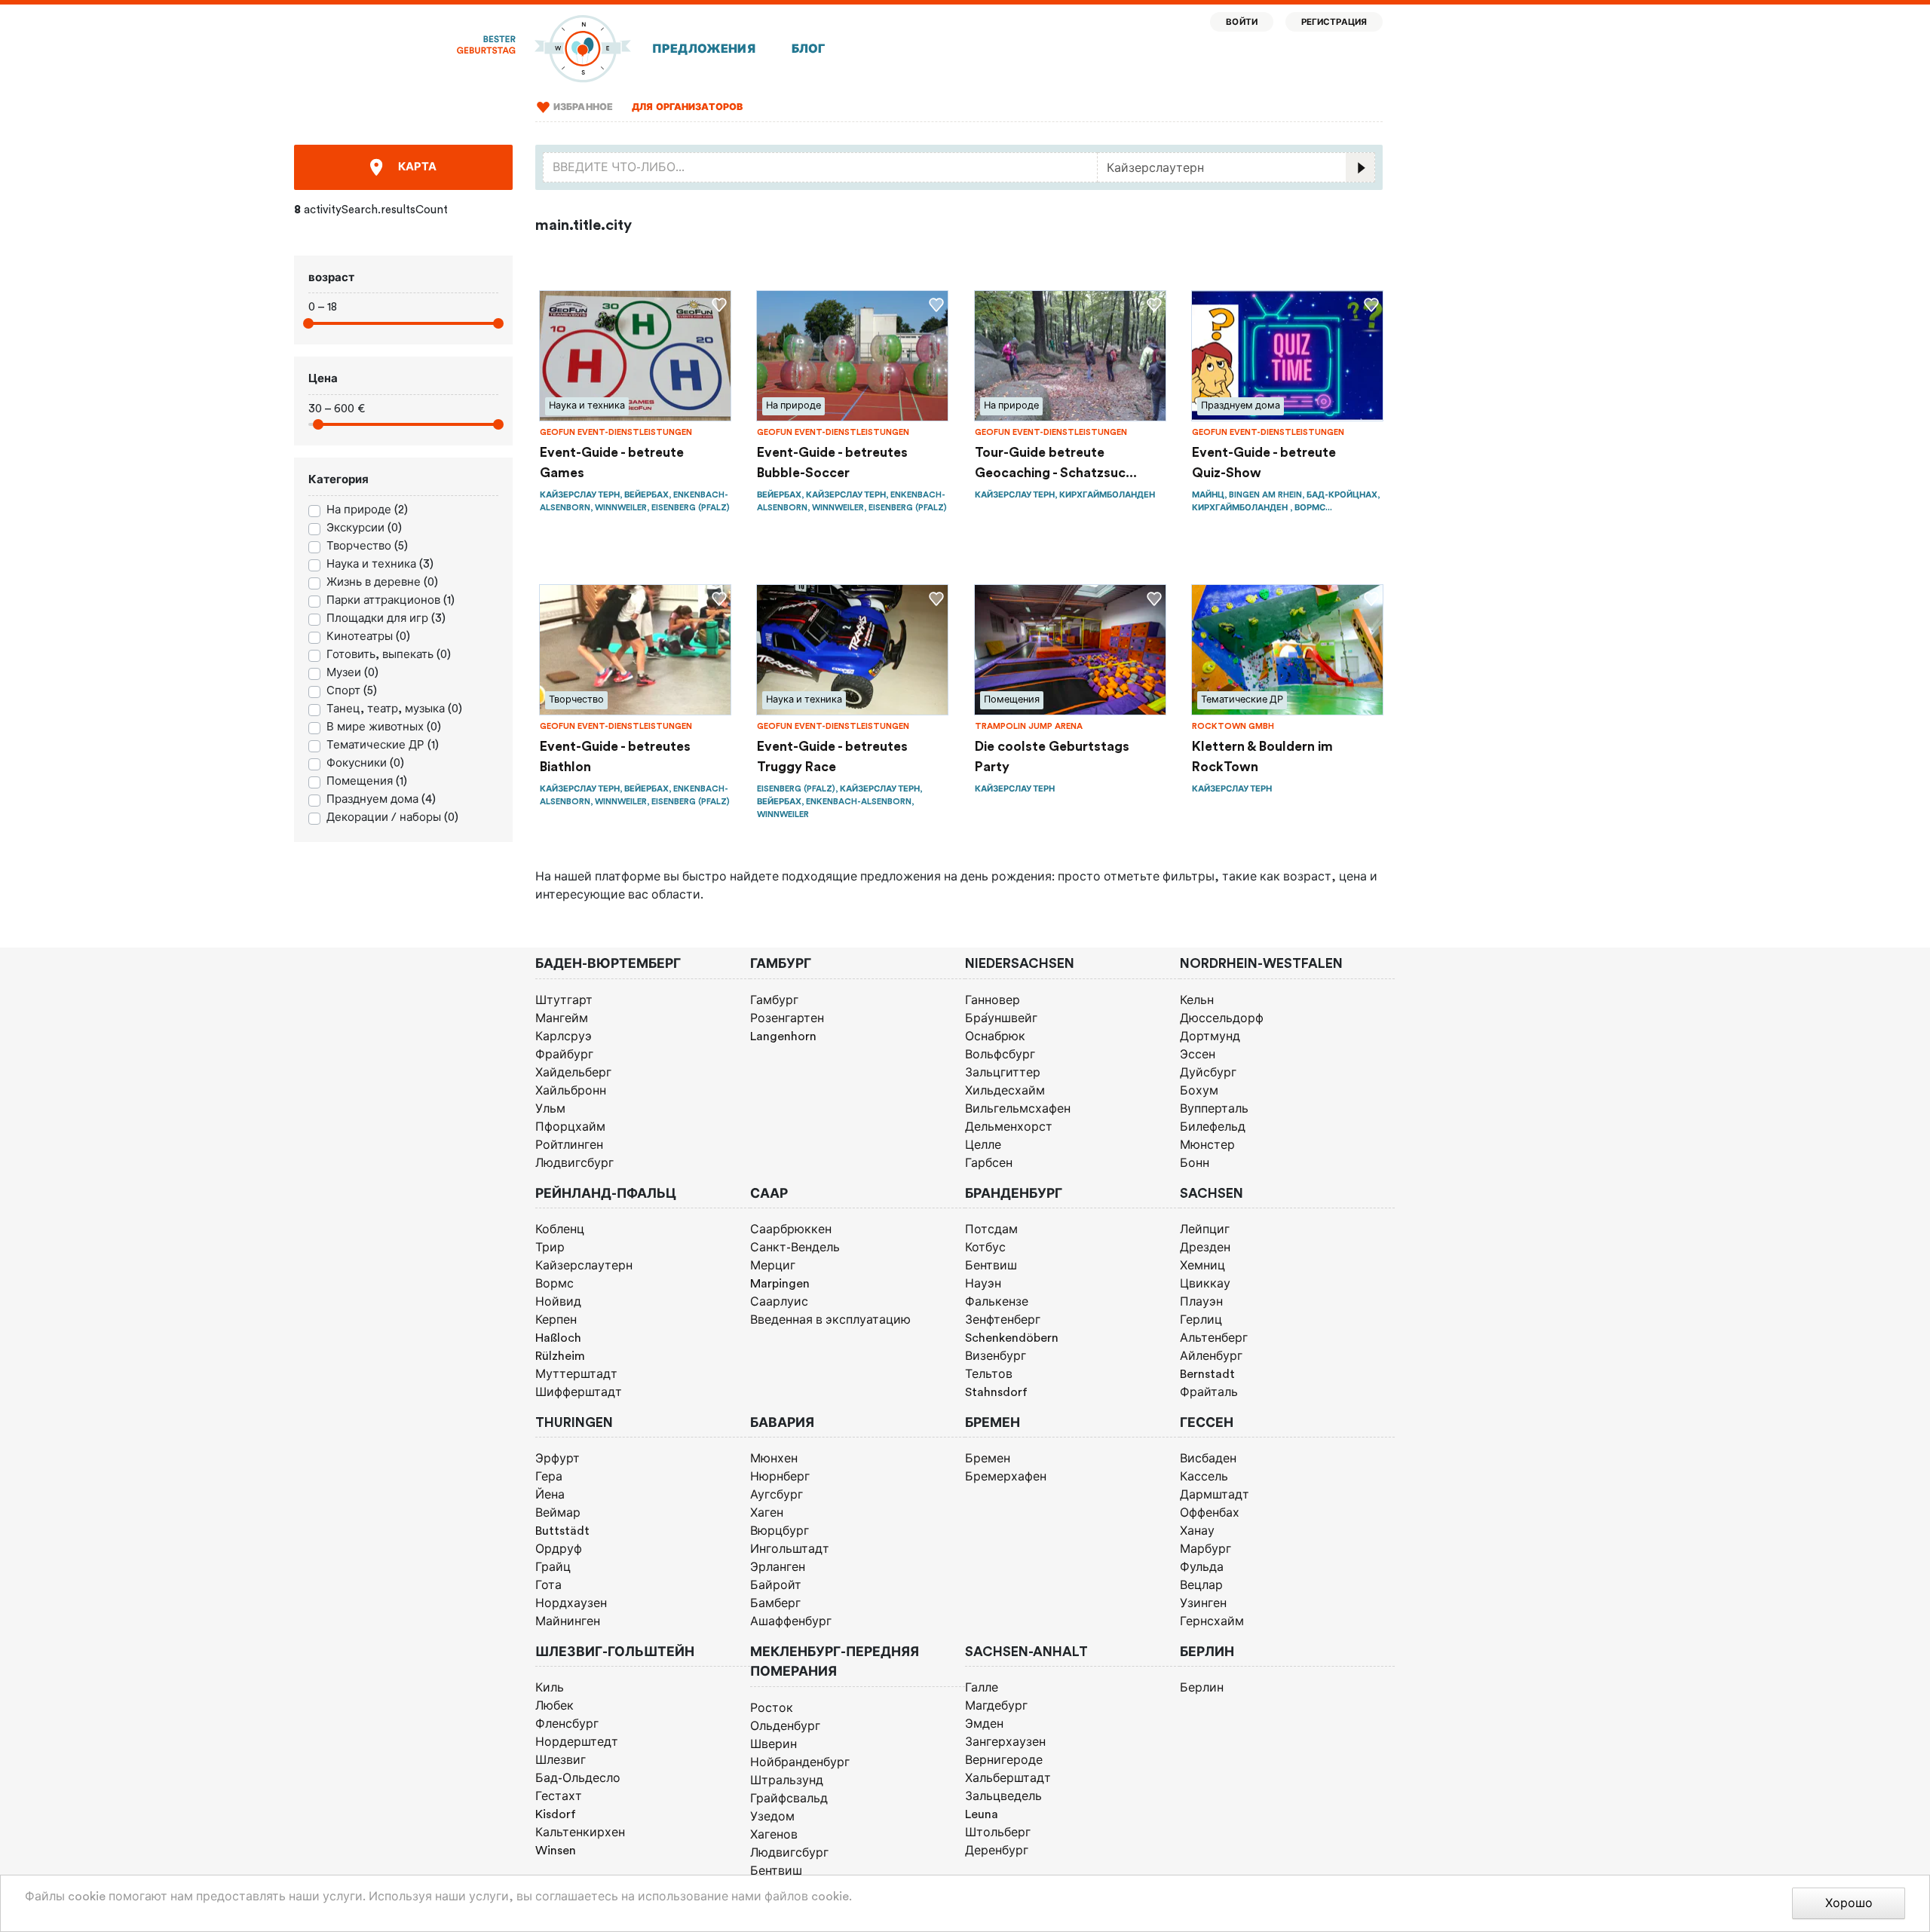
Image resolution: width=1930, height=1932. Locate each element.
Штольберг (998, 1832)
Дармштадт (1215, 1495)
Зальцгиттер (1003, 1073)
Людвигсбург (574, 1163)
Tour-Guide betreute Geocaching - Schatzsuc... (1056, 462)
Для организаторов (687, 107)
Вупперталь (1214, 1109)
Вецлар (1201, 1585)
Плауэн (1201, 1302)
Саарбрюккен (791, 1229)
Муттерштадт (576, 1374)
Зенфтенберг (1003, 1320)
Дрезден (1205, 1248)
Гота (548, 1585)
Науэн (983, 1284)
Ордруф (559, 1549)
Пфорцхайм (570, 1127)
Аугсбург (777, 1495)
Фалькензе (997, 1302)
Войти (1242, 22)
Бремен (988, 1459)
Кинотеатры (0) (368, 637)
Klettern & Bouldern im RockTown (1262, 756)
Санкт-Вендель (795, 1248)
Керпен (556, 1320)
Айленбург (1211, 1356)
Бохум (1199, 1091)
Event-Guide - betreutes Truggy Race (832, 756)
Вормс (554, 1284)
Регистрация (1334, 22)
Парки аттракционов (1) (391, 600)
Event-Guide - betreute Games (612, 462)
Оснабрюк (995, 1036)
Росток (772, 1708)
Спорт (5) (352, 691)
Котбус (985, 1248)
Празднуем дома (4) (381, 799)
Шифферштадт (579, 1392)
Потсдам (991, 1229)
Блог (809, 49)
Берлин (1202, 1688)
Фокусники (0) (365, 763)
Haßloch (558, 1338)
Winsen (556, 1851)
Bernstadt (1207, 1374)
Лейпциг (1205, 1229)
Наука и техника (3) (380, 564)
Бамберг (775, 1603)
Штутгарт (564, 1000)
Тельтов (989, 1374)
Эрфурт (558, 1459)
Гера (549, 1477)
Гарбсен (989, 1163)
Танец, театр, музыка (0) (394, 709)
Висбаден (1208, 1459)
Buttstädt (562, 1531)
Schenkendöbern (1012, 1338)
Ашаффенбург (791, 1621)
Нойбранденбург (800, 1762)
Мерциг (773, 1266)
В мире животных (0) (384, 727)
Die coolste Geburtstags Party (1052, 756)
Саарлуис (779, 1302)
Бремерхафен (1006, 1477)
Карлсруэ (564, 1036)
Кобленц (560, 1229)
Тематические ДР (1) (383, 745)
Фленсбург (567, 1724)
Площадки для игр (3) (386, 618)
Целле (983, 1145)
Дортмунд (1210, 1036)
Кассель (1204, 1477)
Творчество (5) (367, 546)
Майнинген (568, 1621)
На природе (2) (367, 510)
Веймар (558, 1513)
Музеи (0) (352, 673)
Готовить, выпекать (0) (389, 655)
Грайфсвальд (789, 1799)
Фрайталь (1209, 1392)
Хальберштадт (1008, 1778)
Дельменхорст (1009, 1127)
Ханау (1197, 1531)
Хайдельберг (573, 1073)
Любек (554, 1706)
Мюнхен (774, 1459)
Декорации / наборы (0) (392, 818)
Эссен (1198, 1055)
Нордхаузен (571, 1603)
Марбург (1205, 1549)
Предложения (704, 49)
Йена (550, 1495)
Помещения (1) (367, 781)
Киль (550, 1688)
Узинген (1203, 1603)
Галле (982, 1688)
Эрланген (778, 1567)
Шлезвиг (561, 1760)
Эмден (984, 1724)
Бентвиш (991, 1266)
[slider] (308, 323)
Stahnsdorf (996, 1392)
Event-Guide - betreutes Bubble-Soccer (832, 462)
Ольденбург (785, 1726)
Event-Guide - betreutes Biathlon (615, 756)
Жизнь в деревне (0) (382, 582)
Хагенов (774, 1835)
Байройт (776, 1585)
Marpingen (780, 1284)
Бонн (1195, 1163)
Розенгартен (787, 1018)
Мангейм (562, 1018)
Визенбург (996, 1356)
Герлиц (1201, 1320)
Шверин (774, 1744)
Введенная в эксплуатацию (830, 1320)
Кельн (1197, 1000)
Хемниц (1202, 1266)
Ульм (550, 1109)
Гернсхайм (1212, 1621)
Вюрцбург (780, 1531)
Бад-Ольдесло (578, 1778)
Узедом (772, 1817)
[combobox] (820, 167)
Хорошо (1849, 1903)
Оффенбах (1210, 1513)
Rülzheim (560, 1356)
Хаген (767, 1513)
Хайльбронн (571, 1091)
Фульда (1202, 1567)
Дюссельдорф (1222, 1018)
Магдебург (996, 1706)
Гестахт (559, 1796)
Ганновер (993, 1000)
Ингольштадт (790, 1549)
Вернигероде (1004, 1760)
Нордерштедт (577, 1742)
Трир (550, 1248)
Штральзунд (787, 1780)
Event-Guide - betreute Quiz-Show (1264, 462)
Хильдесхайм (1005, 1091)
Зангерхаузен (1005, 1742)
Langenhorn (783, 1036)
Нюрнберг (780, 1477)
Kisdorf (556, 1814)
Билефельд (1213, 1127)
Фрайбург (564, 1055)
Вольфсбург (1000, 1055)
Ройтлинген (569, 1145)
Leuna (982, 1814)
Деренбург (997, 1851)
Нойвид (558, 1302)
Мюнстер (1207, 1145)
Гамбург (774, 1000)
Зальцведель (1003, 1796)
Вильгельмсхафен (1018, 1109)
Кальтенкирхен (580, 1832)
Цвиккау (1205, 1284)
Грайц (553, 1567)
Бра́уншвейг (1001, 1018)
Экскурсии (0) (364, 528)
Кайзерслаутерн (584, 1266)
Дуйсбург (1208, 1073)
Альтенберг (1214, 1338)
